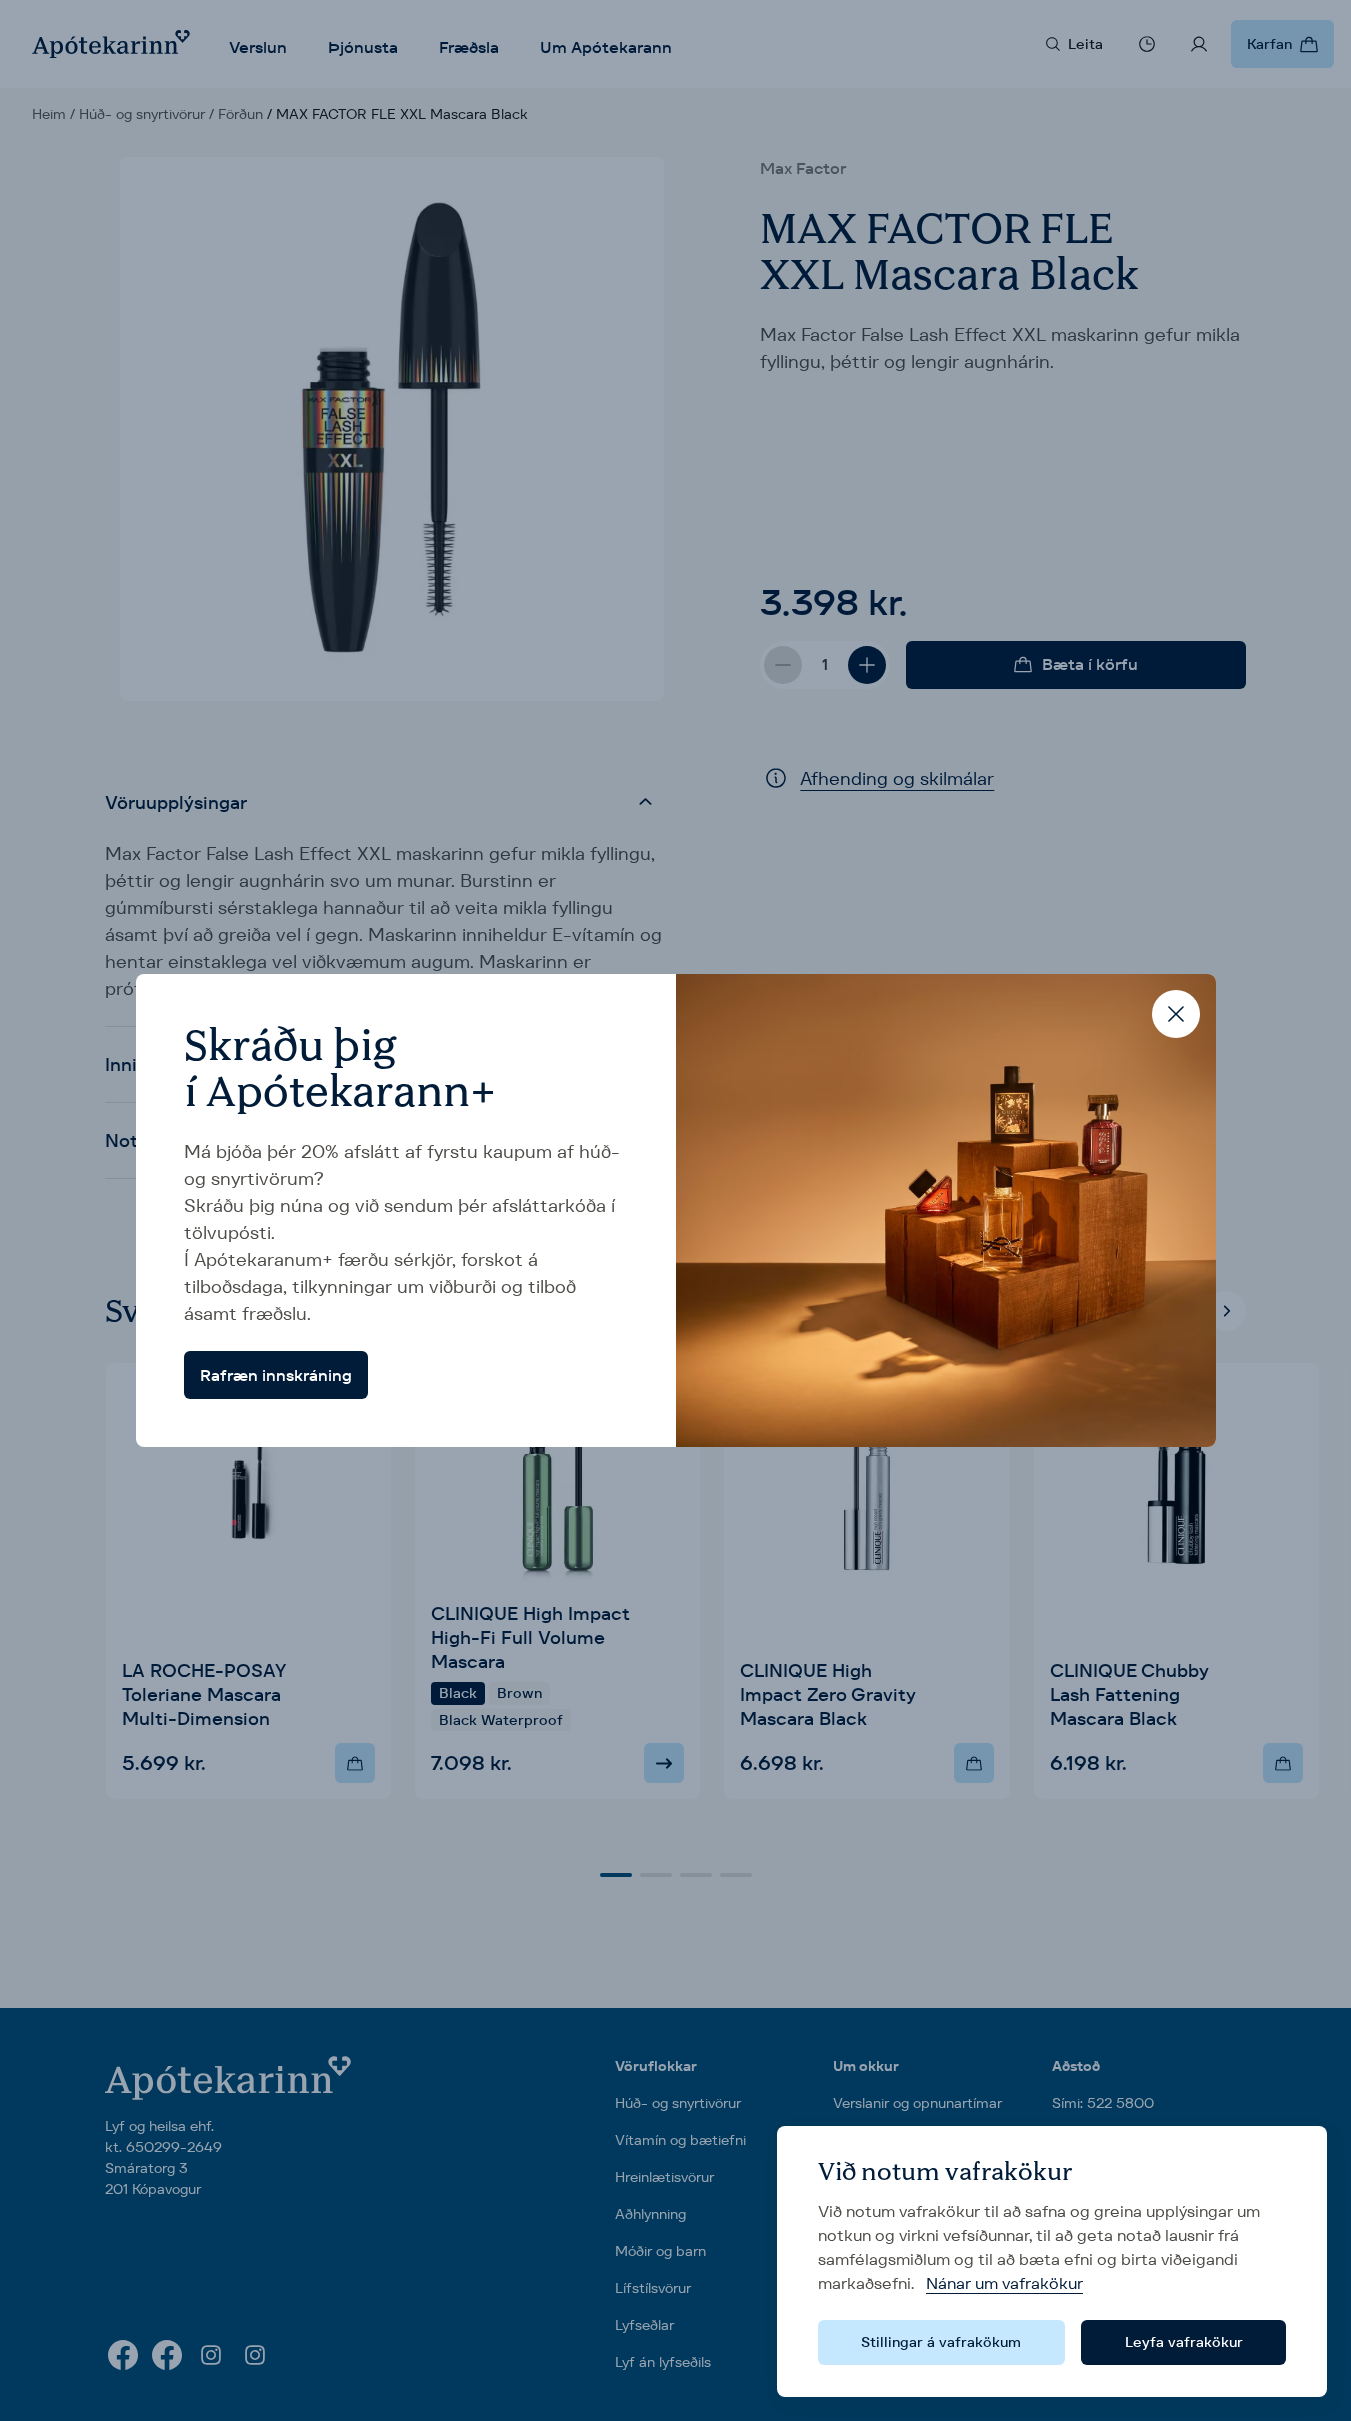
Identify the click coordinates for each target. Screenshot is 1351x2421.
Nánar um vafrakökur (1004, 2283)
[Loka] (1176, 1014)
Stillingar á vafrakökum (941, 2342)
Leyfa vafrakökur (1184, 2342)
